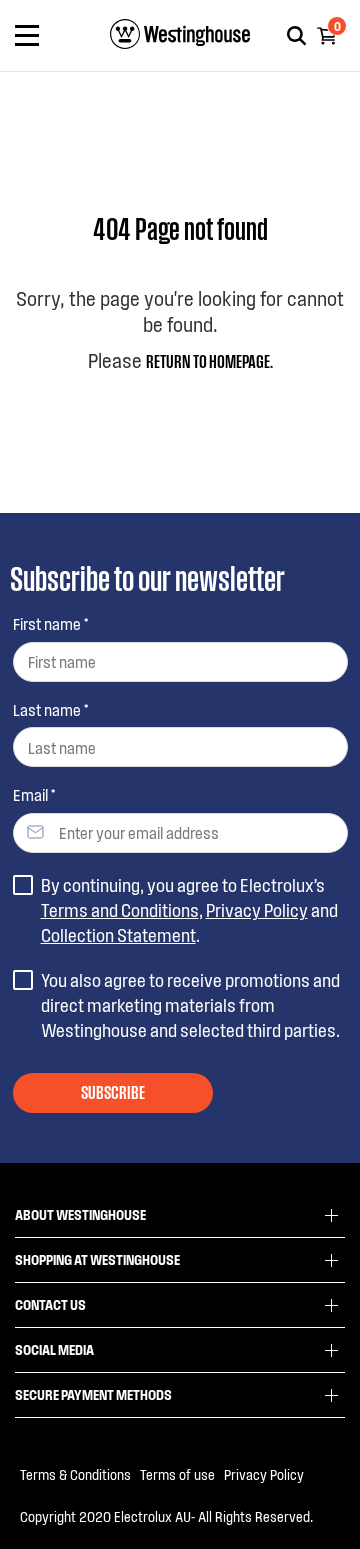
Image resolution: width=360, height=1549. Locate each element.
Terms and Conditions (120, 910)
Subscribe (113, 1091)
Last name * (50, 709)
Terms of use (177, 1474)
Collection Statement (118, 935)
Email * (34, 794)
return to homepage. (209, 360)
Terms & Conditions (75, 1474)
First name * (50, 623)
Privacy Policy (257, 910)
